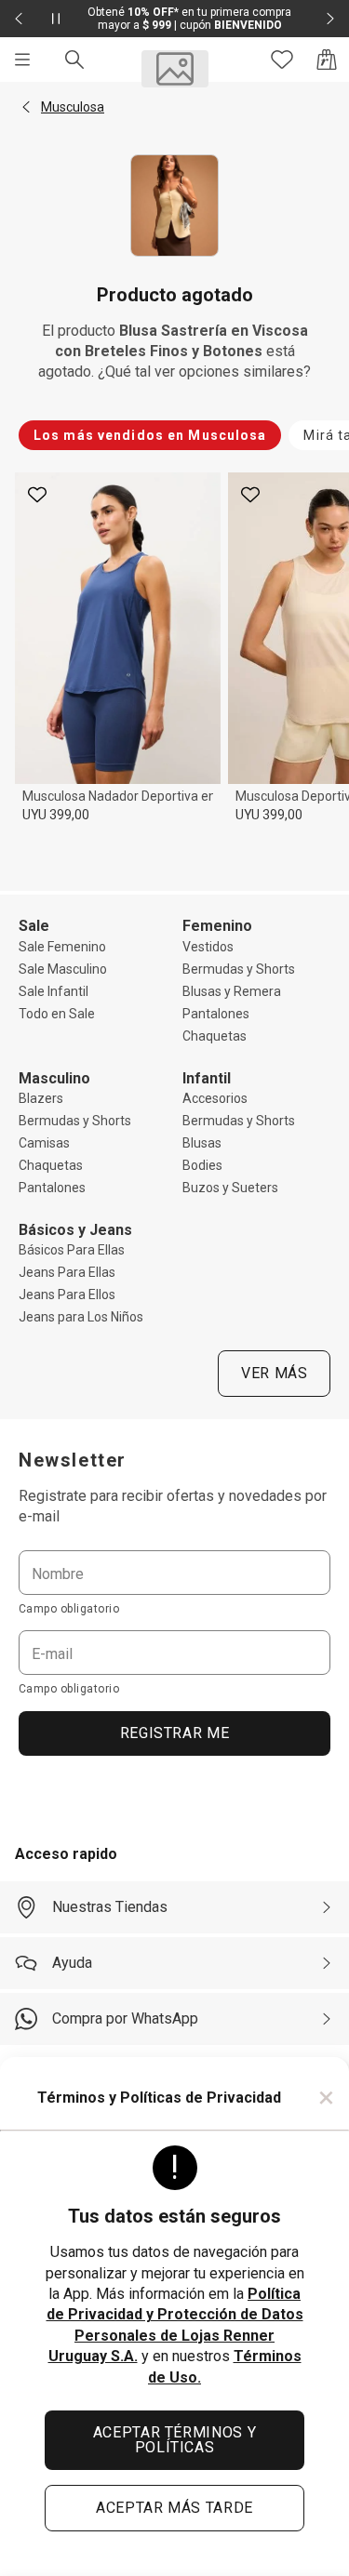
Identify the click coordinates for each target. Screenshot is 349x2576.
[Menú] (22, 60)
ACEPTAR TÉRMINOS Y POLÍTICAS (175, 2440)
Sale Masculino (63, 969)
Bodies (202, 1165)
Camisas (44, 1143)
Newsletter (73, 1460)
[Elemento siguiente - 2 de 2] (330, 19)
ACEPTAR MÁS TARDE (174, 2508)
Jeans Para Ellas (67, 1272)
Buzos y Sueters (230, 1188)
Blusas (202, 1143)
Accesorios (215, 1098)
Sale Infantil (54, 991)
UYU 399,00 (56, 815)
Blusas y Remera (232, 991)
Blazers (41, 1098)
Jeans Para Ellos (67, 1295)
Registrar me (175, 1733)
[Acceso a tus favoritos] (282, 60)
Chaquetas (215, 1036)
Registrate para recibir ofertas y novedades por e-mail (173, 1506)
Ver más (274, 1373)
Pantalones (216, 1014)
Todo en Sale (57, 1014)
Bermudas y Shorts (239, 969)
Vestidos (208, 947)
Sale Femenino (62, 947)
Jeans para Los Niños (81, 1317)
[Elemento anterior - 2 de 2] (19, 19)
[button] (26, 107)
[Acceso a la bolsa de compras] (327, 60)
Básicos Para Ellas (72, 1250)
